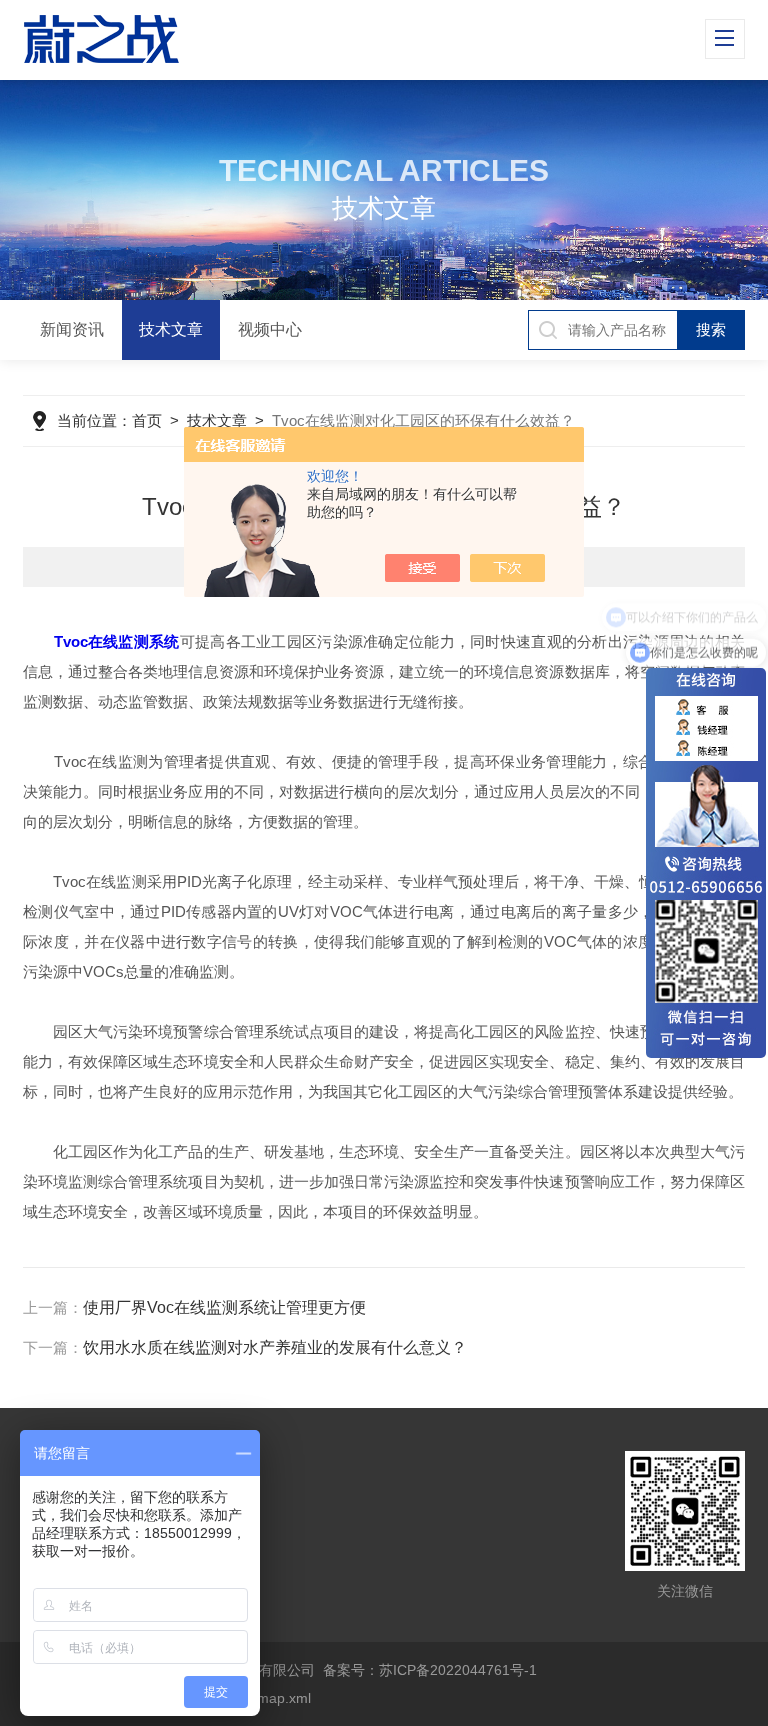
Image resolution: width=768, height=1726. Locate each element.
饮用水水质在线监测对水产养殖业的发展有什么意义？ (275, 1347)
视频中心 (270, 329)
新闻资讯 (72, 329)
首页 (147, 420)
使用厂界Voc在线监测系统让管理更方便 (224, 1307)
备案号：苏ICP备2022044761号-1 (430, 1670)
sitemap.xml (273, 1698)
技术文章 (171, 329)
